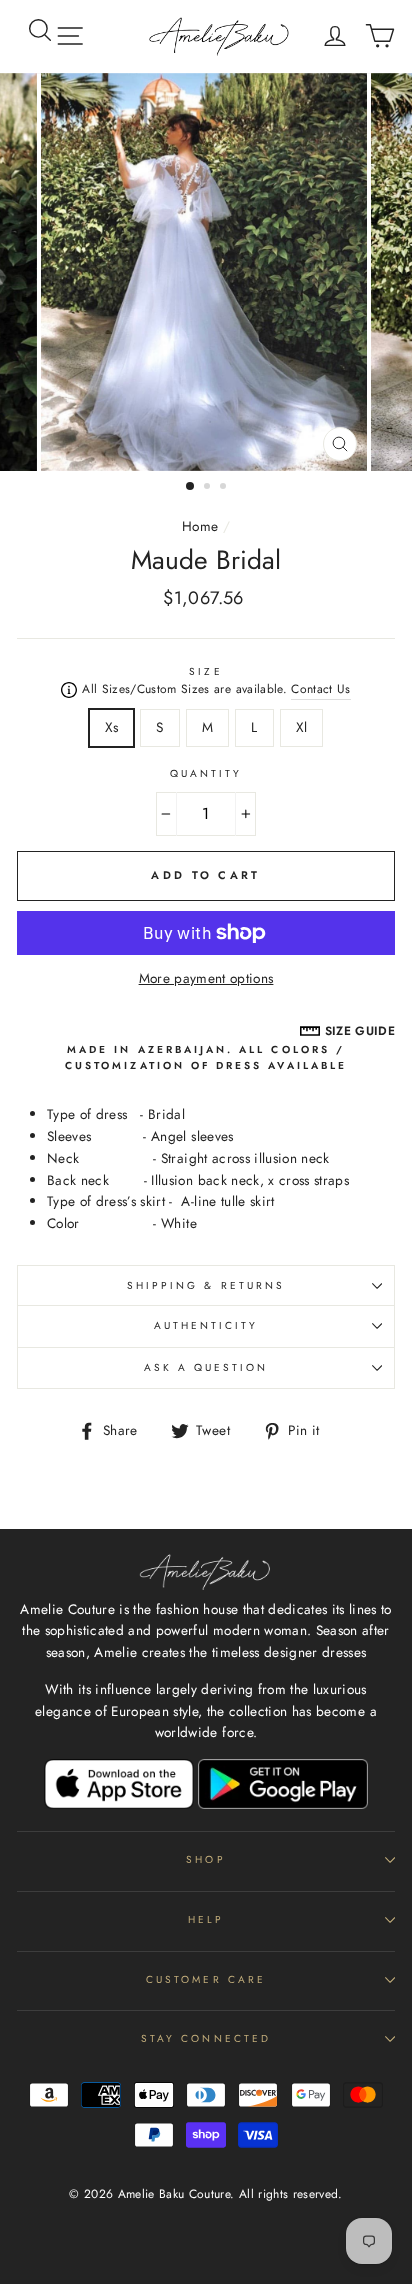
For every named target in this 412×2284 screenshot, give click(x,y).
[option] (206, 272)
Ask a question (206, 1367)
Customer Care (206, 1979)
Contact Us (320, 689)
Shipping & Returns (206, 1285)
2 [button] (209, 488)
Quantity (206, 773)
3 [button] (225, 488)
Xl (302, 727)
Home (200, 526)
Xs (112, 727)
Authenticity (206, 1325)
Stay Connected (206, 2038)
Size (205, 671)
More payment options (206, 978)
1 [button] (191, 487)
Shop (205, 1859)
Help (206, 1919)
